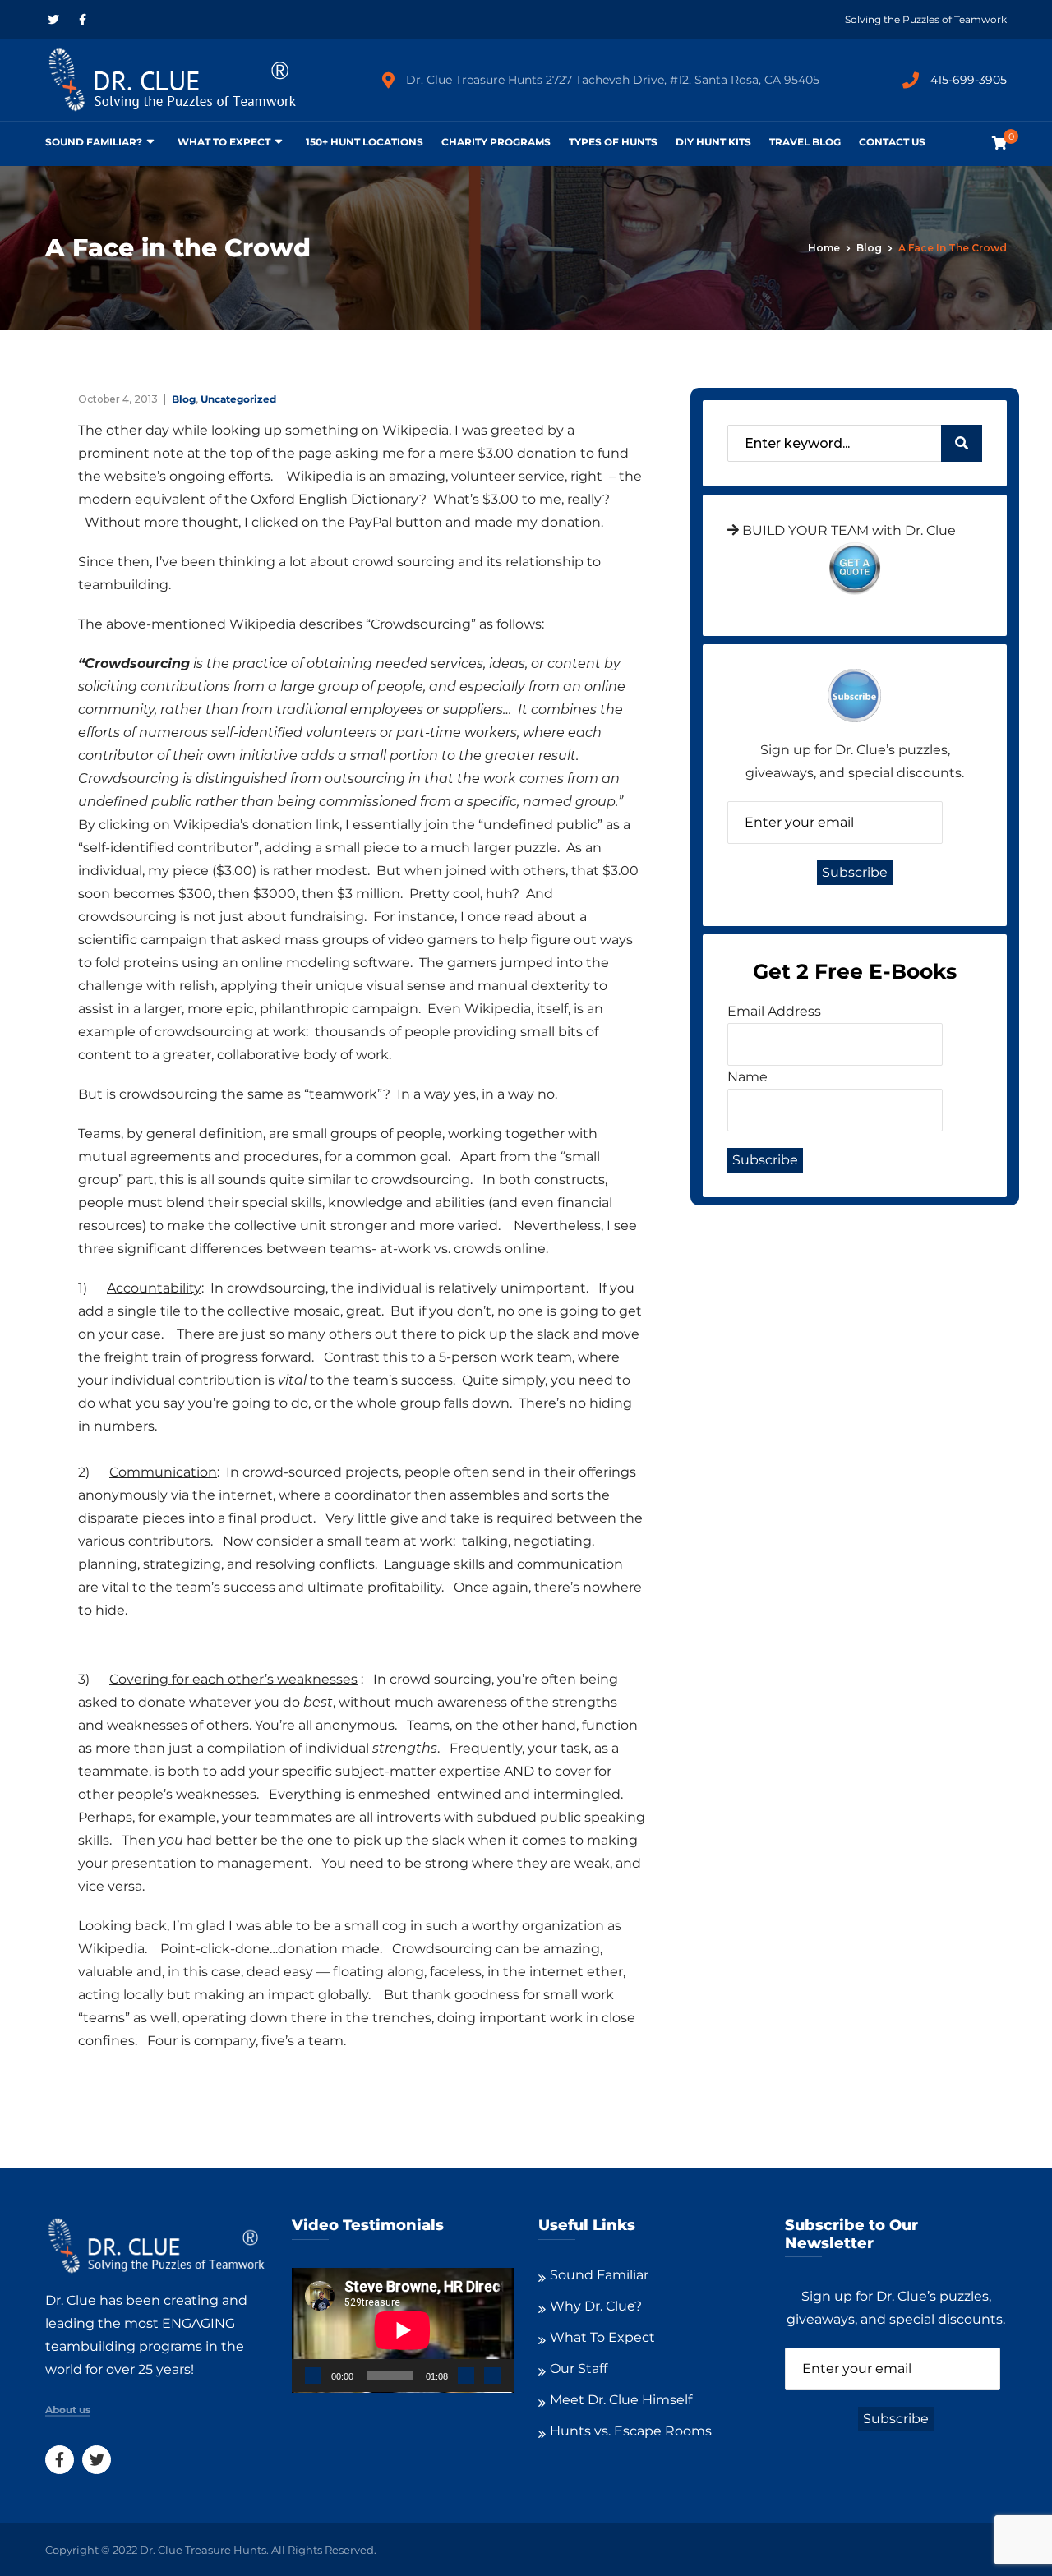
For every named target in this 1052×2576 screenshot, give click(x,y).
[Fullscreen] (492, 2376)
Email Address (774, 1011)
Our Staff (579, 2369)
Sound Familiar (599, 2275)
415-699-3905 (969, 80)
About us (68, 2410)
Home (824, 248)
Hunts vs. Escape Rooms (631, 2431)
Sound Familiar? (94, 142)
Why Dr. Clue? (596, 2306)
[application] (403, 2330)
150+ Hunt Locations (365, 142)
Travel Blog (805, 142)
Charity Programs (496, 142)
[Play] (313, 2376)
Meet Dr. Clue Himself (621, 2400)
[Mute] (466, 2376)
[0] (999, 143)
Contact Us (892, 142)
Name (747, 1077)
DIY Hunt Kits (713, 142)
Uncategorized (238, 399)
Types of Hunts (613, 142)
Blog (869, 248)
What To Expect (224, 142)
